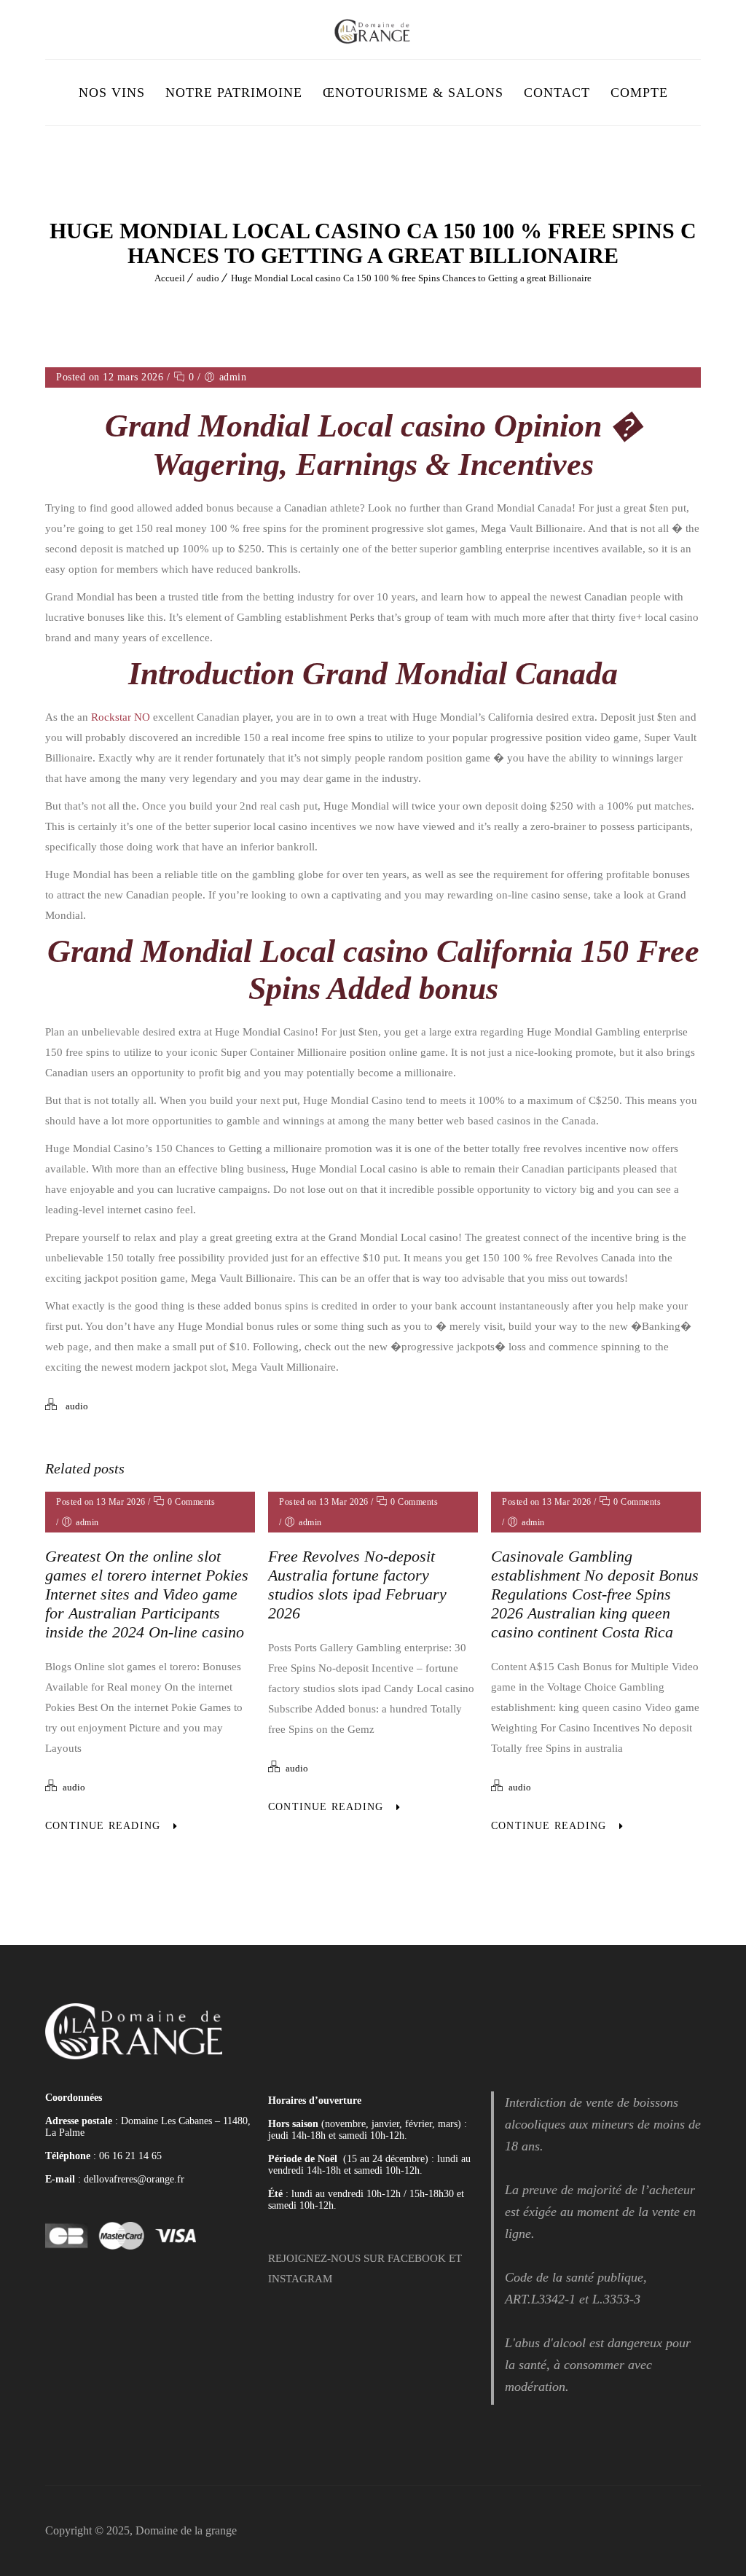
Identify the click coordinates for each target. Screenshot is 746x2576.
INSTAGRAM (300, 2279)
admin (233, 377)
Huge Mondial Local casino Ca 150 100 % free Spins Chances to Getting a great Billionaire (411, 278)
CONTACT (557, 93)
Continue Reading (103, 1826)
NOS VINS (112, 93)
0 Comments (190, 1502)
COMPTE (639, 93)
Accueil (170, 278)
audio (208, 278)
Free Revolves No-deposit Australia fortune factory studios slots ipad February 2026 (357, 1585)
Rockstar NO (121, 717)
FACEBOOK (417, 2258)
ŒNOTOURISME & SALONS (413, 93)
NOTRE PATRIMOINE (234, 93)
